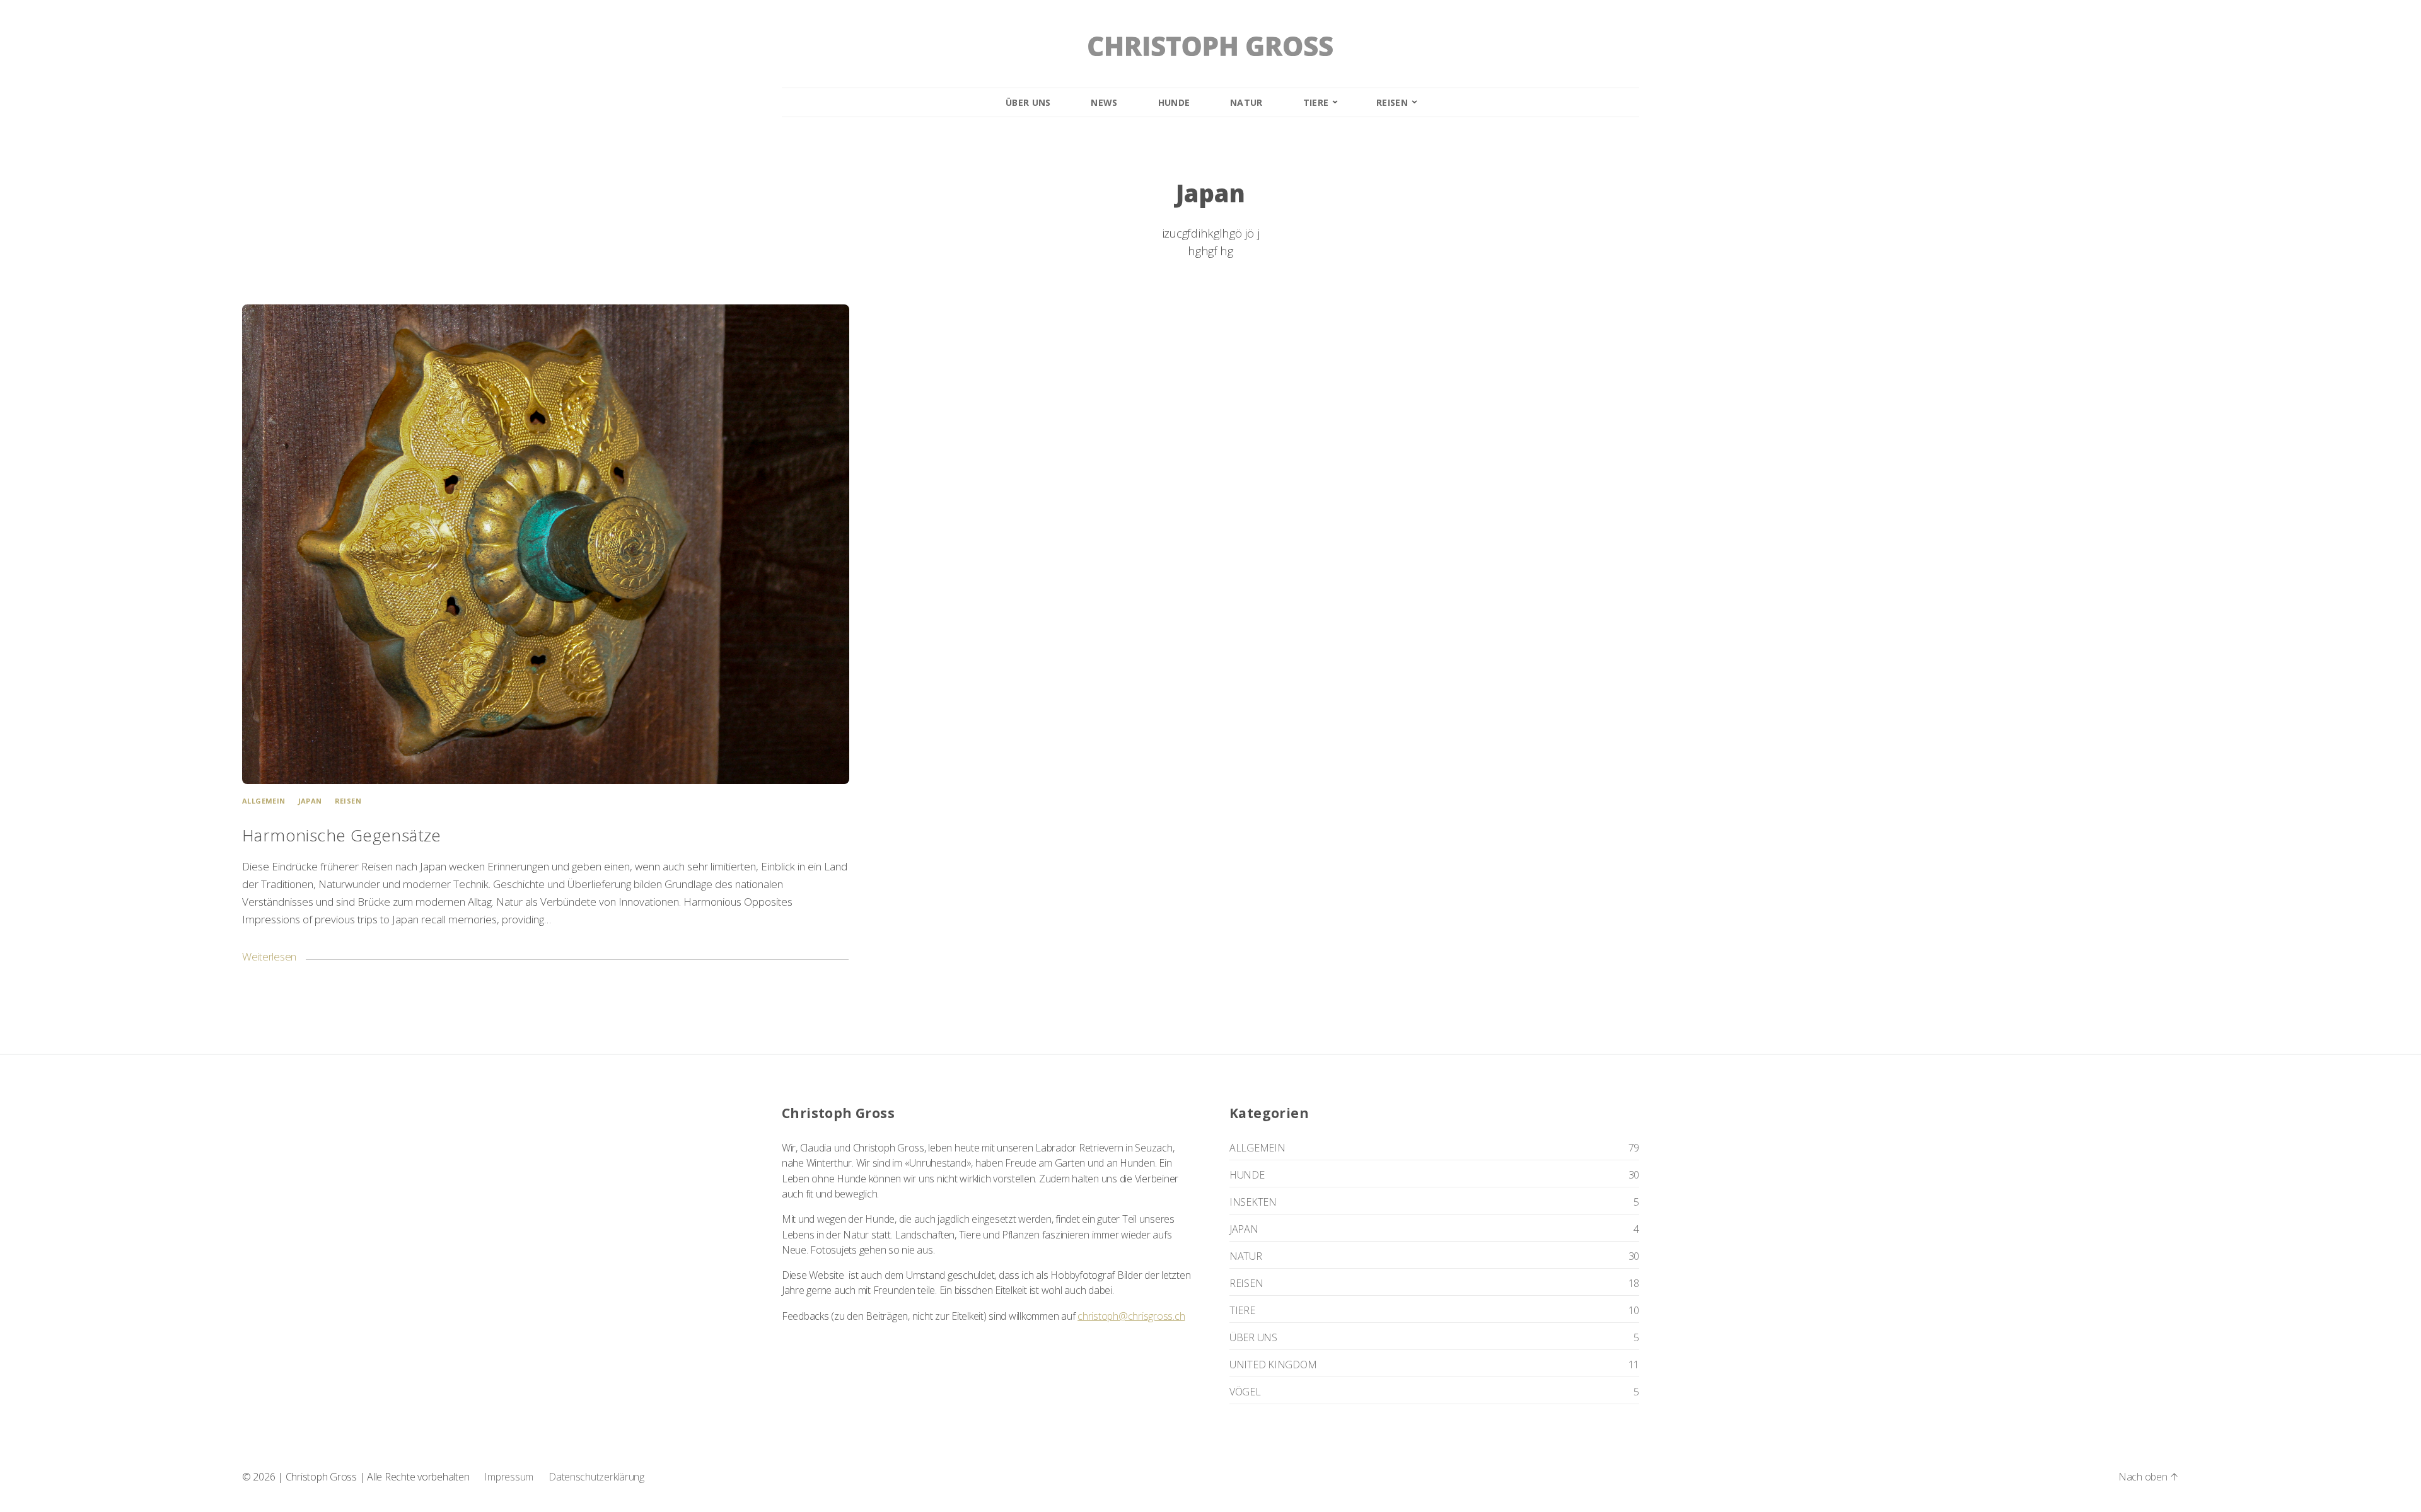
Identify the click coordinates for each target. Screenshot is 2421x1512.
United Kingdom (1273, 1365)
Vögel (1245, 1392)
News (1104, 102)
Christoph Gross (321, 1477)
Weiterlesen (269, 956)
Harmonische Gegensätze (342, 835)
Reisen (1392, 102)
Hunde (1174, 102)
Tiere (1316, 102)
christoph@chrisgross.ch (1131, 1316)
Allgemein (264, 801)
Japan (310, 801)
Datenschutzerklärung (596, 1477)
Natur (1246, 102)
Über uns (1028, 102)
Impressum (509, 1477)
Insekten (1253, 1202)
